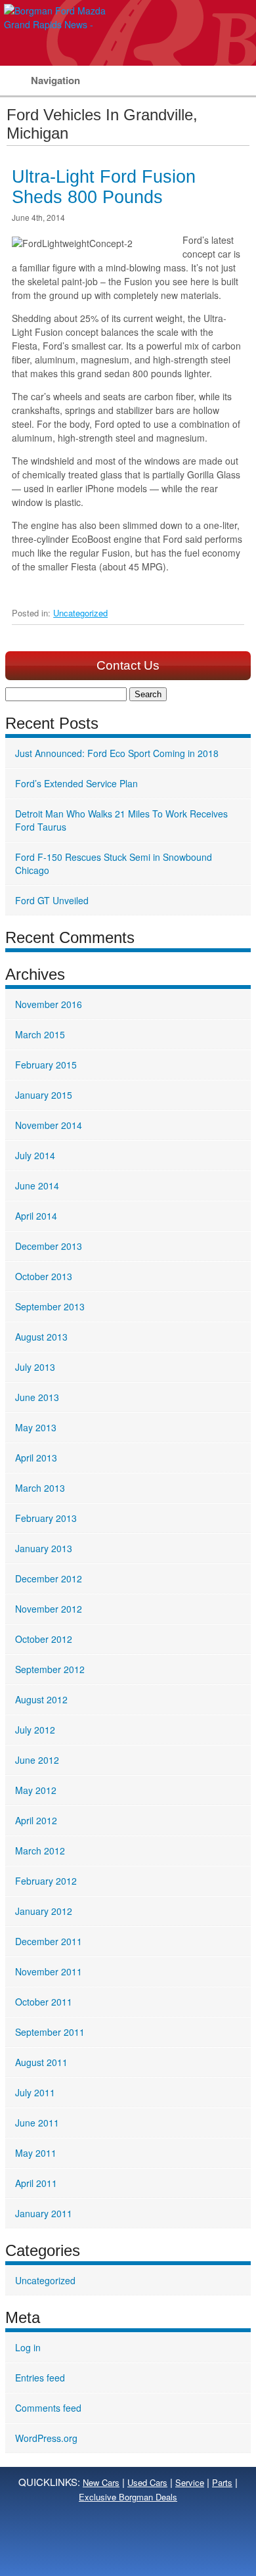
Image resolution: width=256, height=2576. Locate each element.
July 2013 (35, 1367)
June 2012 (37, 1760)
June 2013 (37, 1397)
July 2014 (35, 1155)
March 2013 (40, 1488)
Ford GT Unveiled (52, 900)
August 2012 (41, 1699)
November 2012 (49, 1609)
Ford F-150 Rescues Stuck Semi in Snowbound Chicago (114, 863)
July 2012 (35, 1730)
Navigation (55, 80)
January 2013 (44, 1548)
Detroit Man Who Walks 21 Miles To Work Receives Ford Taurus (121, 820)
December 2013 (49, 1246)
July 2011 (35, 2092)
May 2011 (36, 2153)
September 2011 (50, 2032)
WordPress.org (46, 2438)
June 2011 (37, 2123)
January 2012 (44, 1911)
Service (190, 2482)
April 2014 (36, 1216)
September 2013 (50, 1306)
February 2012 (46, 1881)
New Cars (101, 2482)
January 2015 (44, 1095)
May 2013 (36, 1427)
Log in (28, 2347)
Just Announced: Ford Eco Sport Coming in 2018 (117, 753)
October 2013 (44, 1276)
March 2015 (40, 1034)
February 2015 (46, 1065)
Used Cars (147, 2482)
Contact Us (128, 665)
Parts (222, 2482)
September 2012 (50, 1669)
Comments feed (48, 2408)
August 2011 (41, 2062)
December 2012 (49, 1578)
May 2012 (36, 1790)
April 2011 (36, 2183)
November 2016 (49, 1004)
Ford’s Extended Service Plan (76, 783)
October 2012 (44, 1639)
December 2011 (49, 1941)
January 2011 (44, 2213)
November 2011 (49, 1971)
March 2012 (40, 1851)
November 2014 (49, 1125)
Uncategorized (80, 613)
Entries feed (40, 2378)
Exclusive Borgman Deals (128, 2497)
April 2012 (36, 1820)
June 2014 (37, 1185)
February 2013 (46, 1518)
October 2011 (44, 2002)
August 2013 (41, 1337)
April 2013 (36, 1458)
